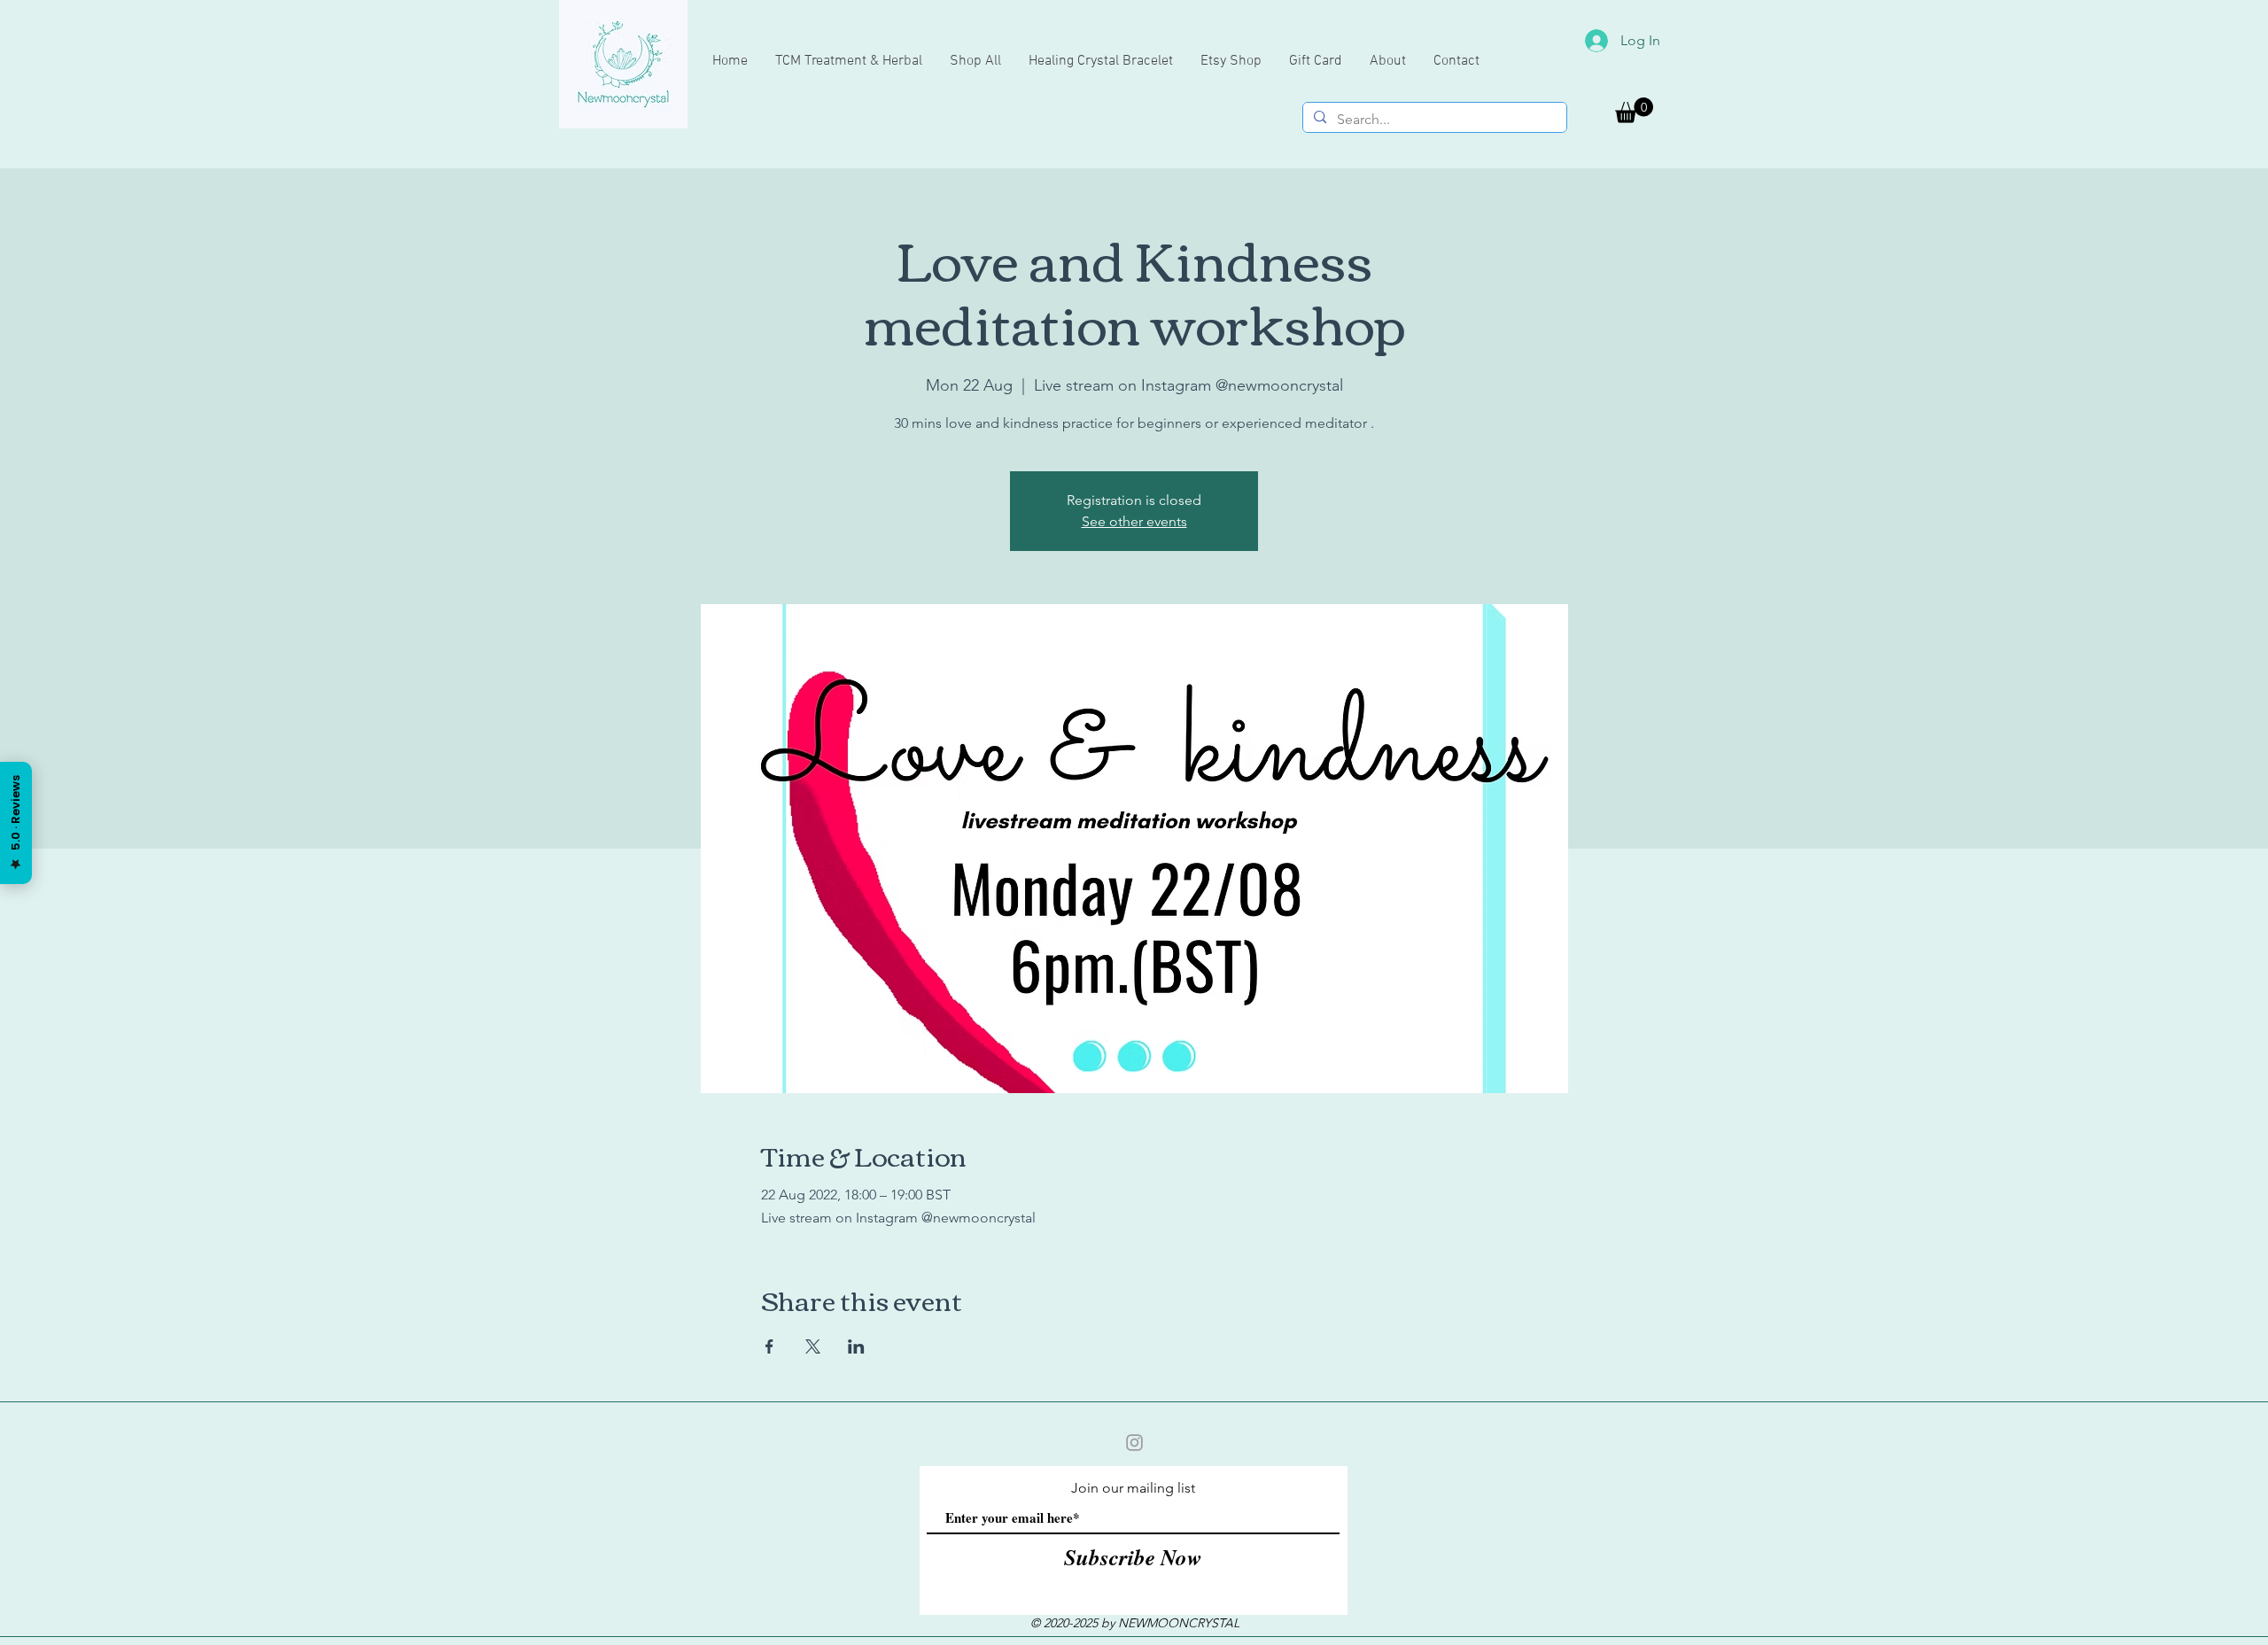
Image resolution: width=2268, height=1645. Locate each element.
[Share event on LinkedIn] (856, 1346)
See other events (1134, 521)
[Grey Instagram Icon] (1134, 1443)
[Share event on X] (813, 1346)
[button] (1634, 110)
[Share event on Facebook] (769, 1346)
